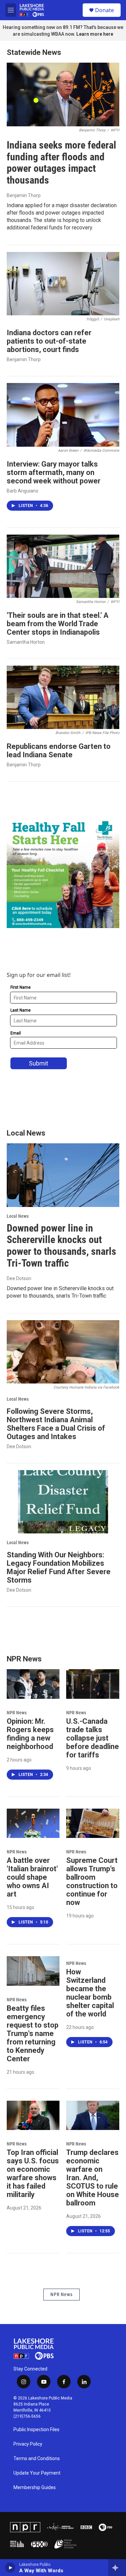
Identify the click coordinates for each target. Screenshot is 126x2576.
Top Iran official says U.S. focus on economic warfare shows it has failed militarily (33, 2173)
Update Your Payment (37, 2473)
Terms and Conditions (37, 2459)
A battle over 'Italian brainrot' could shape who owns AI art (32, 1877)
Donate (104, 10)
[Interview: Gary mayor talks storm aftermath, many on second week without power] (63, 415)
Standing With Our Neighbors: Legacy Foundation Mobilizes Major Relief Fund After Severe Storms (59, 1567)
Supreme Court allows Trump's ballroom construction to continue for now (92, 1881)
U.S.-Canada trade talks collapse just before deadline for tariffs (93, 1738)
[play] (10, 2568)
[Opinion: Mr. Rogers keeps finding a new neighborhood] (33, 1684)
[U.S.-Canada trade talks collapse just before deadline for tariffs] (93, 1684)
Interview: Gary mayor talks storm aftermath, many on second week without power (54, 472)
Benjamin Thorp (24, 195)
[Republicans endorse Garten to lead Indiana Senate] (63, 697)
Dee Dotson (19, 1278)
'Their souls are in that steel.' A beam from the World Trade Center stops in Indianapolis (58, 624)
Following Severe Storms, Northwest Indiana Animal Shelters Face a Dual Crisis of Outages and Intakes (56, 1424)
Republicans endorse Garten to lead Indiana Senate (59, 751)
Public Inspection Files (36, 2430)
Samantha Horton (26, 642)
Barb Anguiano (23, 491)
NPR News (17, 1713)
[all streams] (117, 2568)
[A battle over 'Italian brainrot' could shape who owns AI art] (33, 1823)
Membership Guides (35, 2488)
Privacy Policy (28, 2444)
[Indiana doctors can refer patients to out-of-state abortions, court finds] (63, 284)
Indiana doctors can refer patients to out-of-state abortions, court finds (49, 341)
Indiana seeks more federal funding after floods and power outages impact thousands (61, 163)
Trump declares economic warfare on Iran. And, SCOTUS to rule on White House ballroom (93, 2178)
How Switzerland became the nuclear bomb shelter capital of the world (90, 1993)
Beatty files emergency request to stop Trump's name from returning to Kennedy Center (33, 2033)
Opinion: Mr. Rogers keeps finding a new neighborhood (30, 1734)
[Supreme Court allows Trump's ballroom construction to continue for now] (93, 1823)
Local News (18, 1216)
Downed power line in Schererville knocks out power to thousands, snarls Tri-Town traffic (61, 1246)
